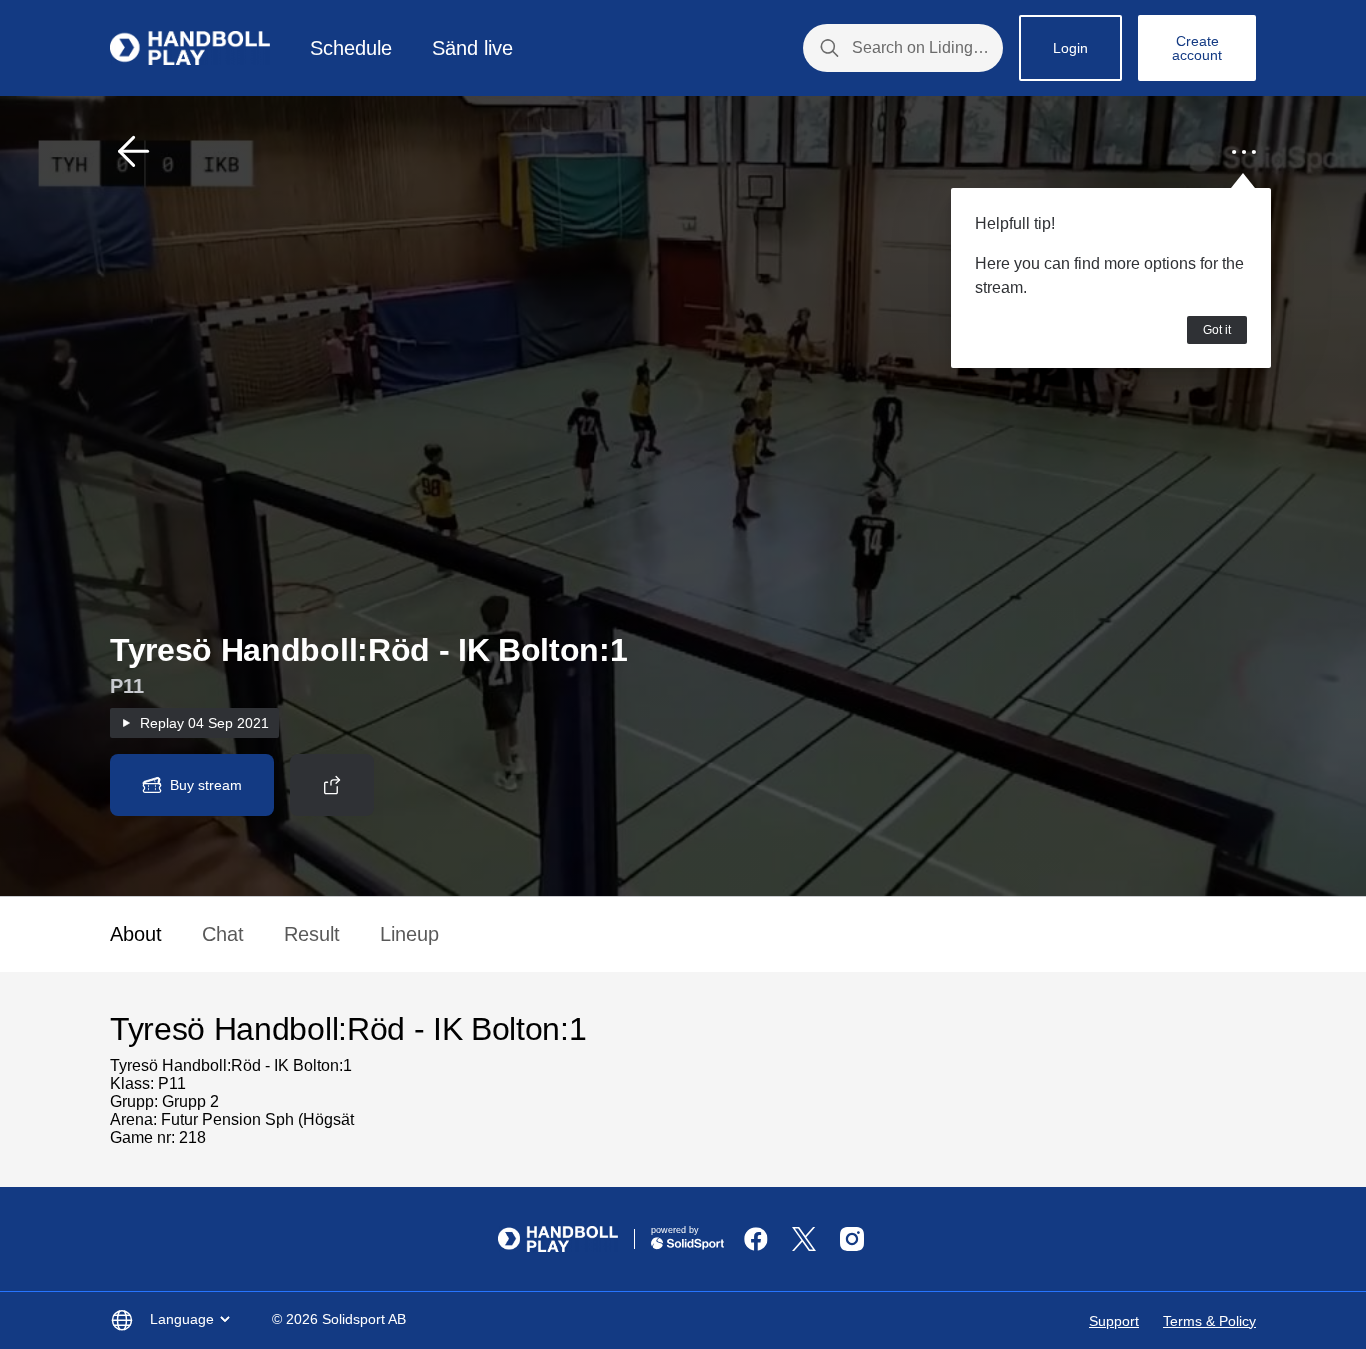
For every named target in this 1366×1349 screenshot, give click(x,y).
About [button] (136, 934)
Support (1114, 1321)
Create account (1197, 48)
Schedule (351, 48)
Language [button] (182, 1319)
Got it (1217, 330)
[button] (134, 152)
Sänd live (472, 48)
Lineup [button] (409, 934)
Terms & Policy (1209, 1321)
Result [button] (312, 934)
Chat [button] (223, 934)
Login (1070, 48)
